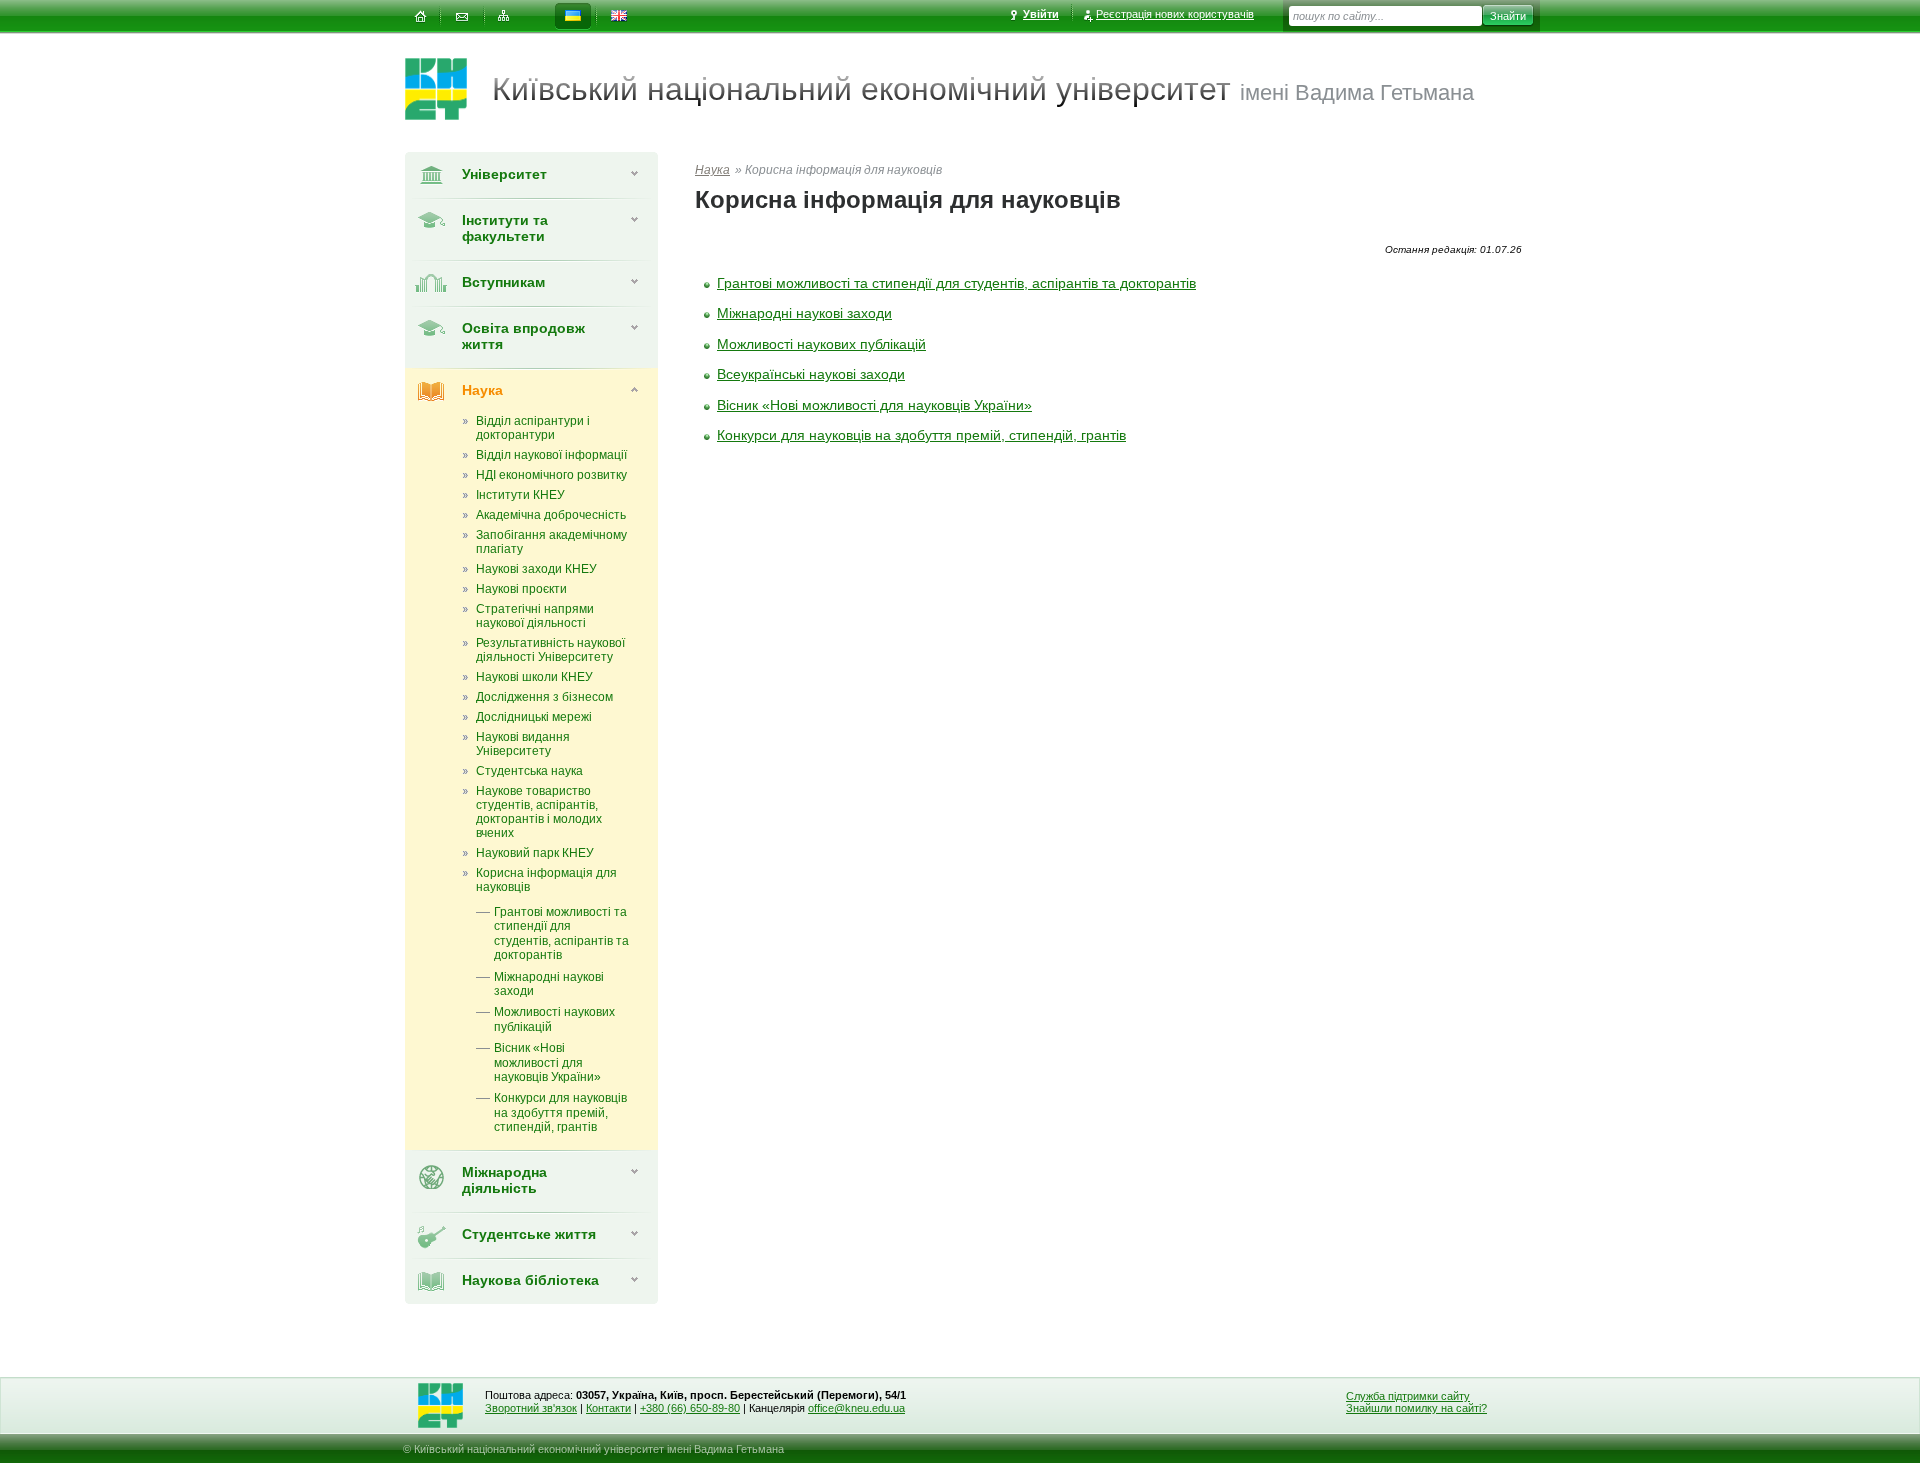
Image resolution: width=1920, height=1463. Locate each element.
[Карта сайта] (504, 16)
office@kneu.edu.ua (856, 1408)
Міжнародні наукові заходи (804, 313)
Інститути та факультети (505, 228)
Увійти (1041, 14)
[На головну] (420, 16)
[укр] (573, 16)
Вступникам (503, 282)
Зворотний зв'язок (531, 1408)
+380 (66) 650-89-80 (690, 1408)
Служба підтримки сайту (1408, 1396)
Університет (504, 174)
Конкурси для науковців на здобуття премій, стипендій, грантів (921, 435)
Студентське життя (529, 1234)
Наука (482, 390)
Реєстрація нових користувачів (1175, 14)
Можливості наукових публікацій (821, 344)
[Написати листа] (462, 16)
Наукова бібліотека (530, 1280)
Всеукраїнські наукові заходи (811, 374)
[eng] (619, 16)
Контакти (608, 1408)
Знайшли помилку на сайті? (1416, 1408)
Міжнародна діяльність (504, 1180)
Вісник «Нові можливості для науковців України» (874, 405)
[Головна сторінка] (448, 89)
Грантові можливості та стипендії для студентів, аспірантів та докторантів (956, 283)
